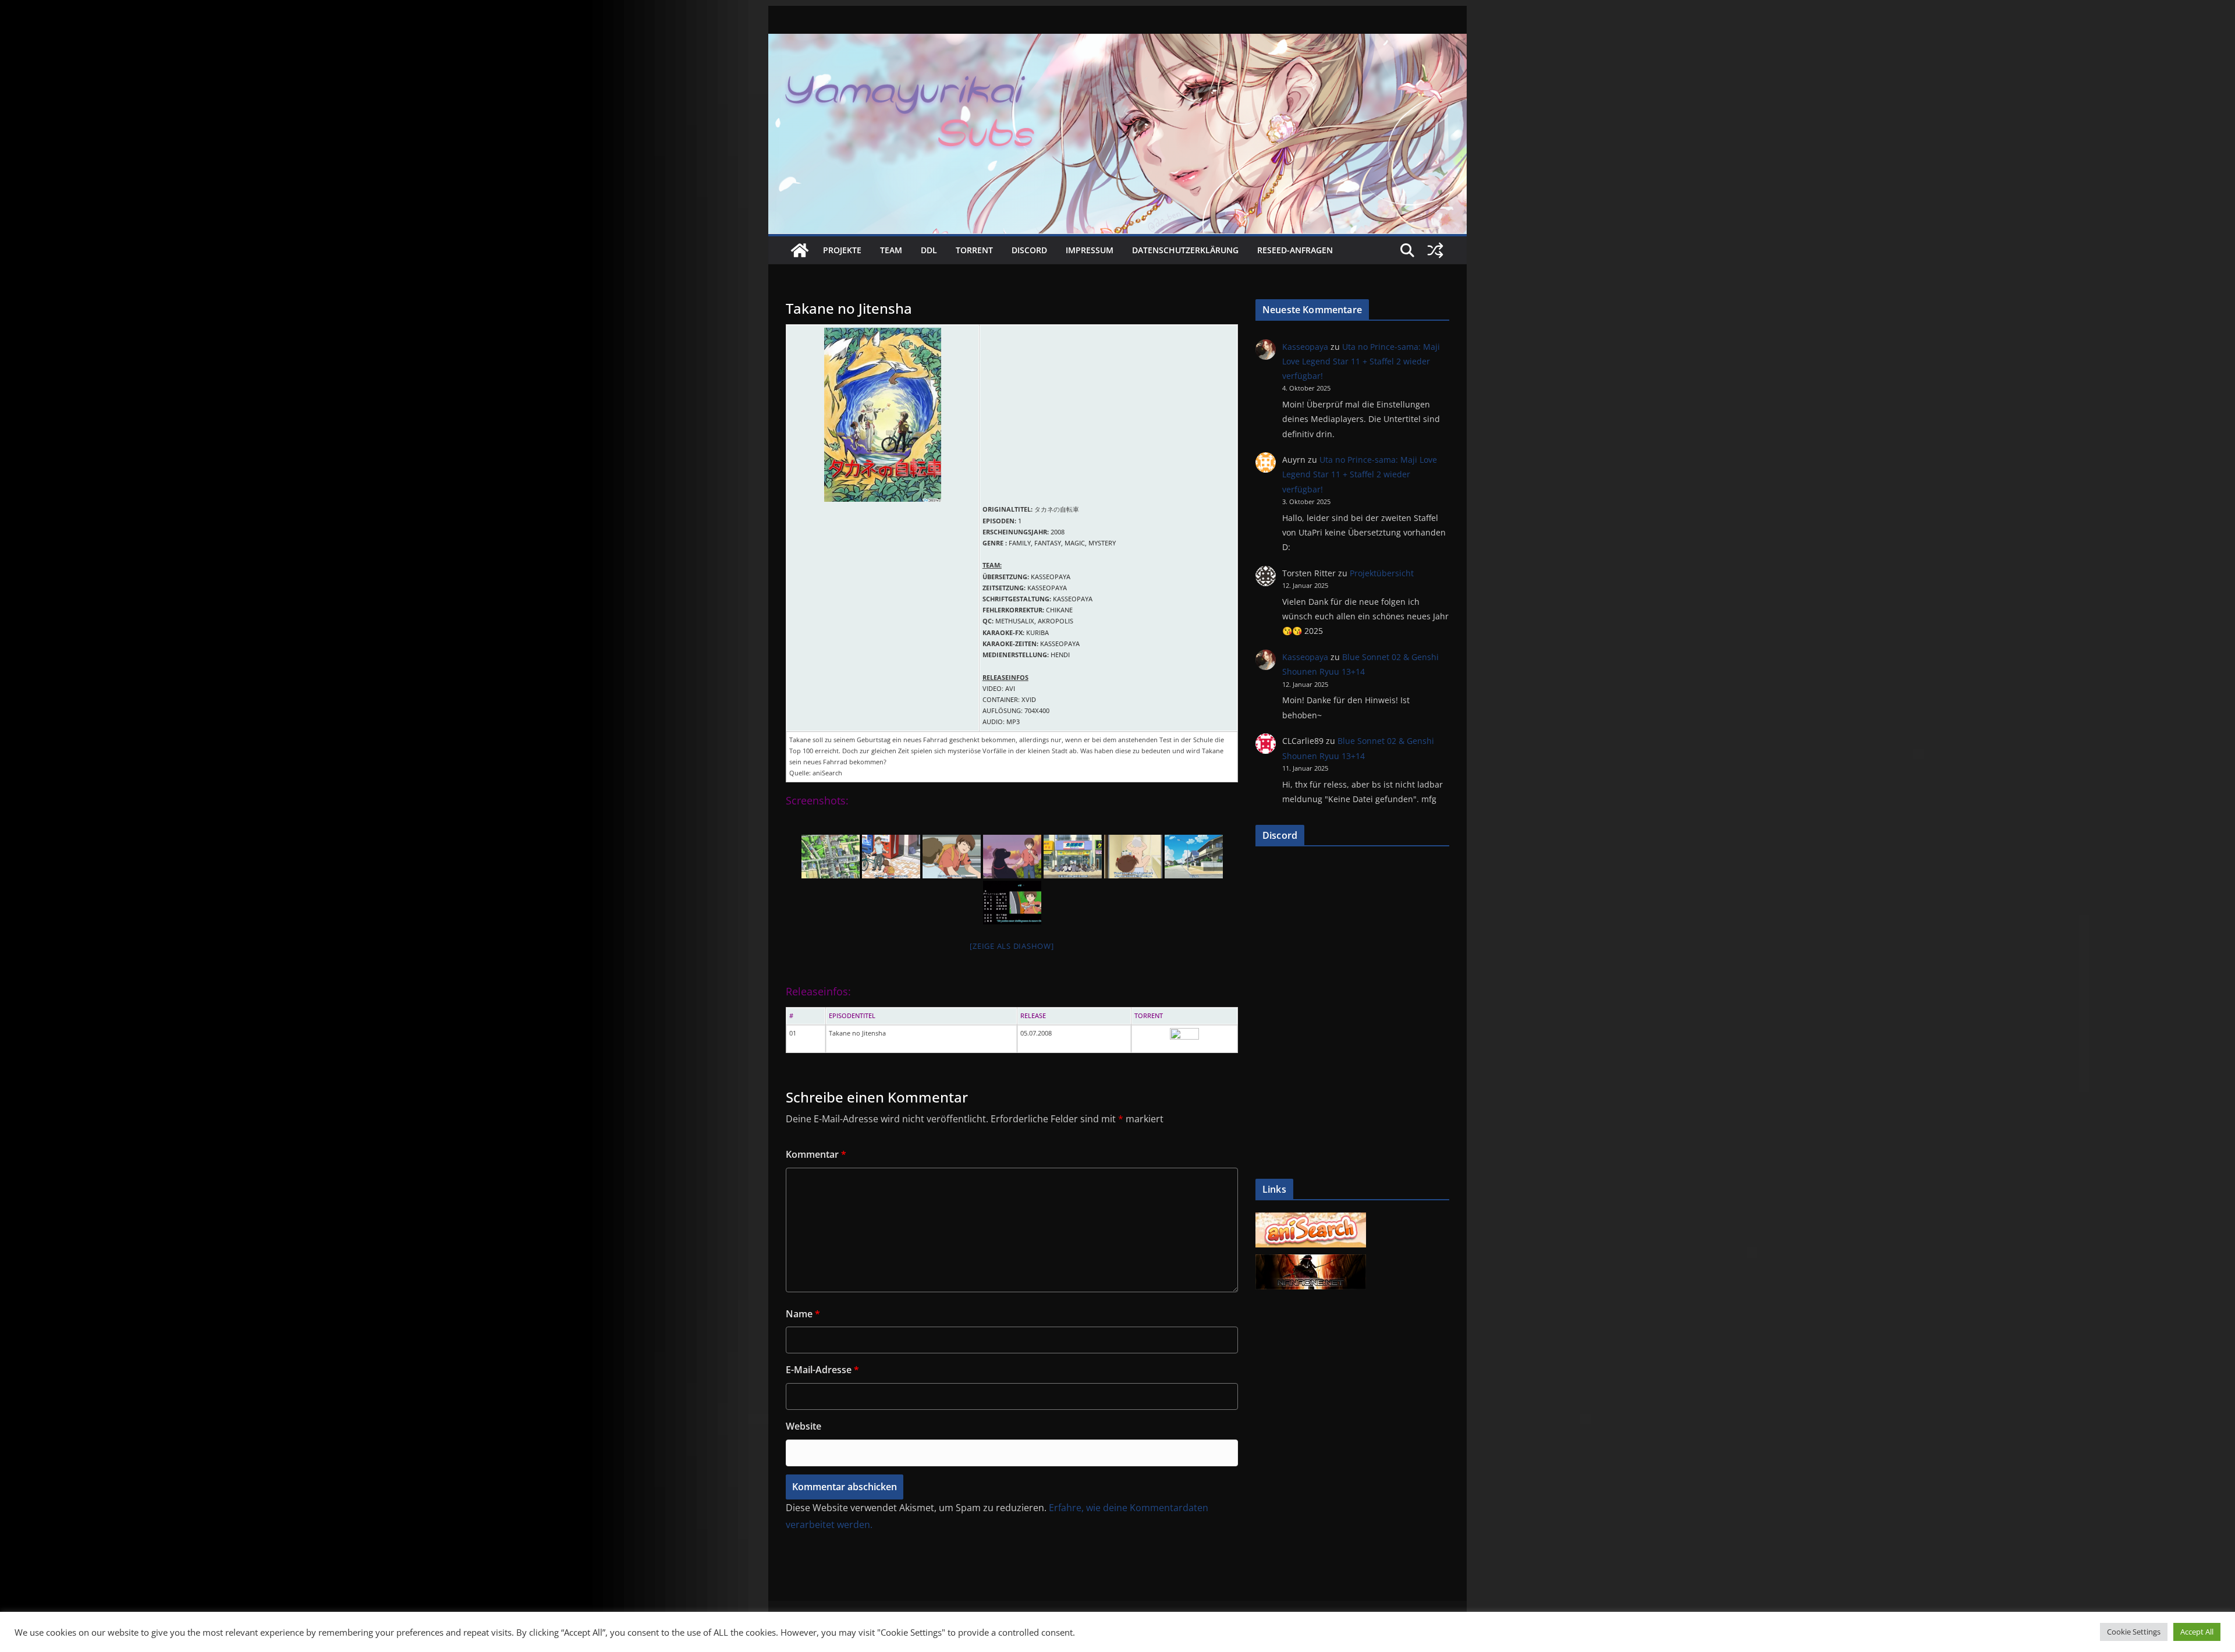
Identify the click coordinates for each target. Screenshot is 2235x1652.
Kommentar (816, 1154)
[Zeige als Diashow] (1012, 946)
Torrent (974, 250)
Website (803, 1426)
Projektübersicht (1382, 573)
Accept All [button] (2197, 1632)
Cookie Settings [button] (2134, 1632)
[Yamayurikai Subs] (800, 250)
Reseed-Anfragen (1295, 250)
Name (803, 1314)
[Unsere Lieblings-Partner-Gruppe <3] (1311, 1261)
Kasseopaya (1305, 347)
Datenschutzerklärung (1185, 250)
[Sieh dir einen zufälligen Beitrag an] (1435, 250)
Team (891, 250)
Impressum (1090, 250)
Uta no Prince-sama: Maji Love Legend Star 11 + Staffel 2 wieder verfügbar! (1361, 361)
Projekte (842, 250)
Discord (1029, 250)
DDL (929, 250)
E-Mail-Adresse (822, 1370)
